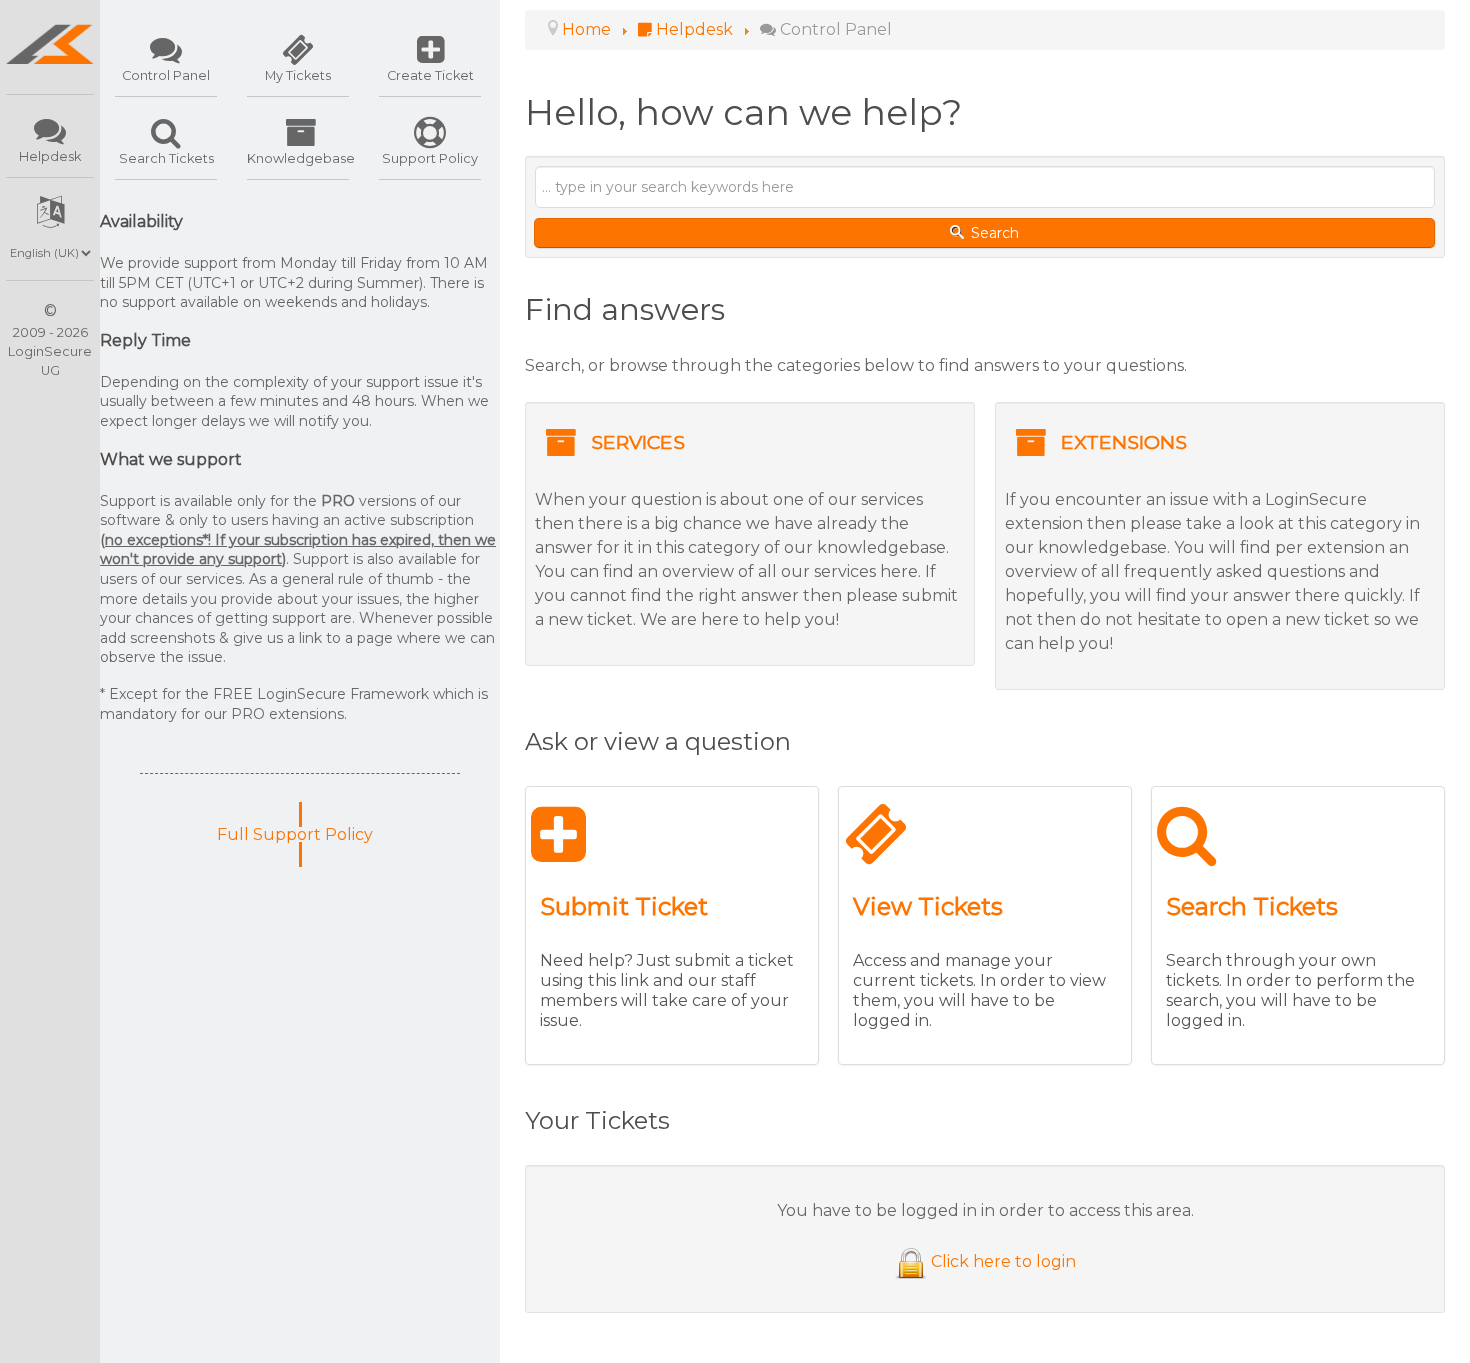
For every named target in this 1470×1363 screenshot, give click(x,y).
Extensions (1124, 442)
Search (993, 233)
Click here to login (1003, 1261)
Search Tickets (1252, 906)
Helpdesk (50, 156)
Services (638, 442)
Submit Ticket (624, 906)
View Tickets (928, 906)
